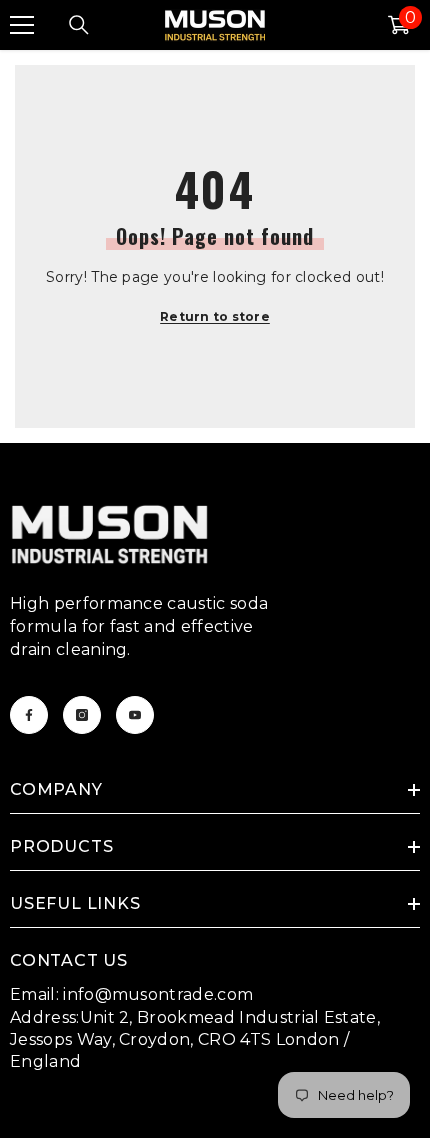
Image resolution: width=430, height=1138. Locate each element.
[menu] (22, 25)
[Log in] (351, 25)
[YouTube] (135, 715)
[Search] (79, 25)
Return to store (215, 316)
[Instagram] (82, 715)
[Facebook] (29, 715)
